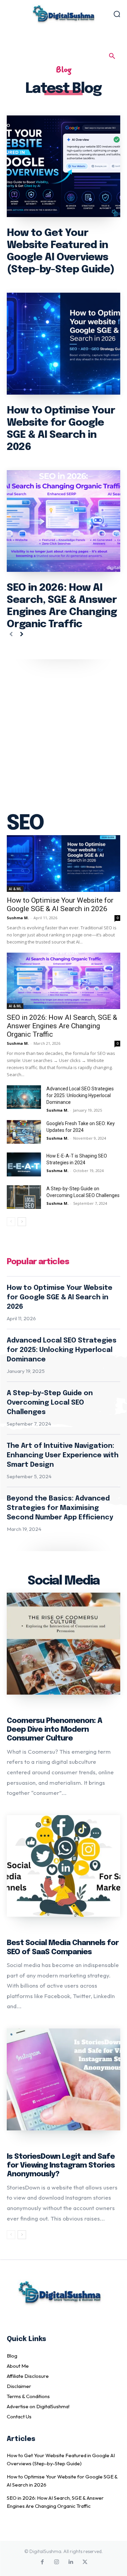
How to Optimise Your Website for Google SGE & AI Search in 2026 (60, 1297)
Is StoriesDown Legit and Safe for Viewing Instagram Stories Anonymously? (61, 2166)
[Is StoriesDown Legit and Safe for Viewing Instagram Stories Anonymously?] (63, 2079)
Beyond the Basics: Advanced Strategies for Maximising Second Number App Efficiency (60, 1508)
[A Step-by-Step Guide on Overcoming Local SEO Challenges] (24, 1197)
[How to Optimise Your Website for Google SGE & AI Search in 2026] (63, 344)
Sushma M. (18, 918)
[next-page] (22, 635)
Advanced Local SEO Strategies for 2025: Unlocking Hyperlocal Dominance (80, 1095)
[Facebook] (42, 2562)
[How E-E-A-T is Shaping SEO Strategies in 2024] (24, 1164)
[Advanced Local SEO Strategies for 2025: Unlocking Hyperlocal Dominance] (24, 1097)
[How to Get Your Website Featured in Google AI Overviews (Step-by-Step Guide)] (63, 166)
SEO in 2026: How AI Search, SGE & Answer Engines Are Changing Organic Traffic (62, 1026)
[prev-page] (11, 635)
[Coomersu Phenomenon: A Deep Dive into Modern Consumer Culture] (63, 1644)
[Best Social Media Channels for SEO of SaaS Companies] (63, 1866)
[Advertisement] (63, 726)
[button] (112, 56)
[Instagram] (57, 2562)
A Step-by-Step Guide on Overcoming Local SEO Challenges (50, 1403)
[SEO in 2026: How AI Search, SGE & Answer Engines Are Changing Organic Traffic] (63, 521)
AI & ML (15, 889)
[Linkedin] (71, 2562)
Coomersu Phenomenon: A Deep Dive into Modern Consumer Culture (55, 1730)
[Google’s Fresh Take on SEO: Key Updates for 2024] (24, 1132)
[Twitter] (85, 2562)
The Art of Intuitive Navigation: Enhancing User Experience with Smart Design (63, 1455)
